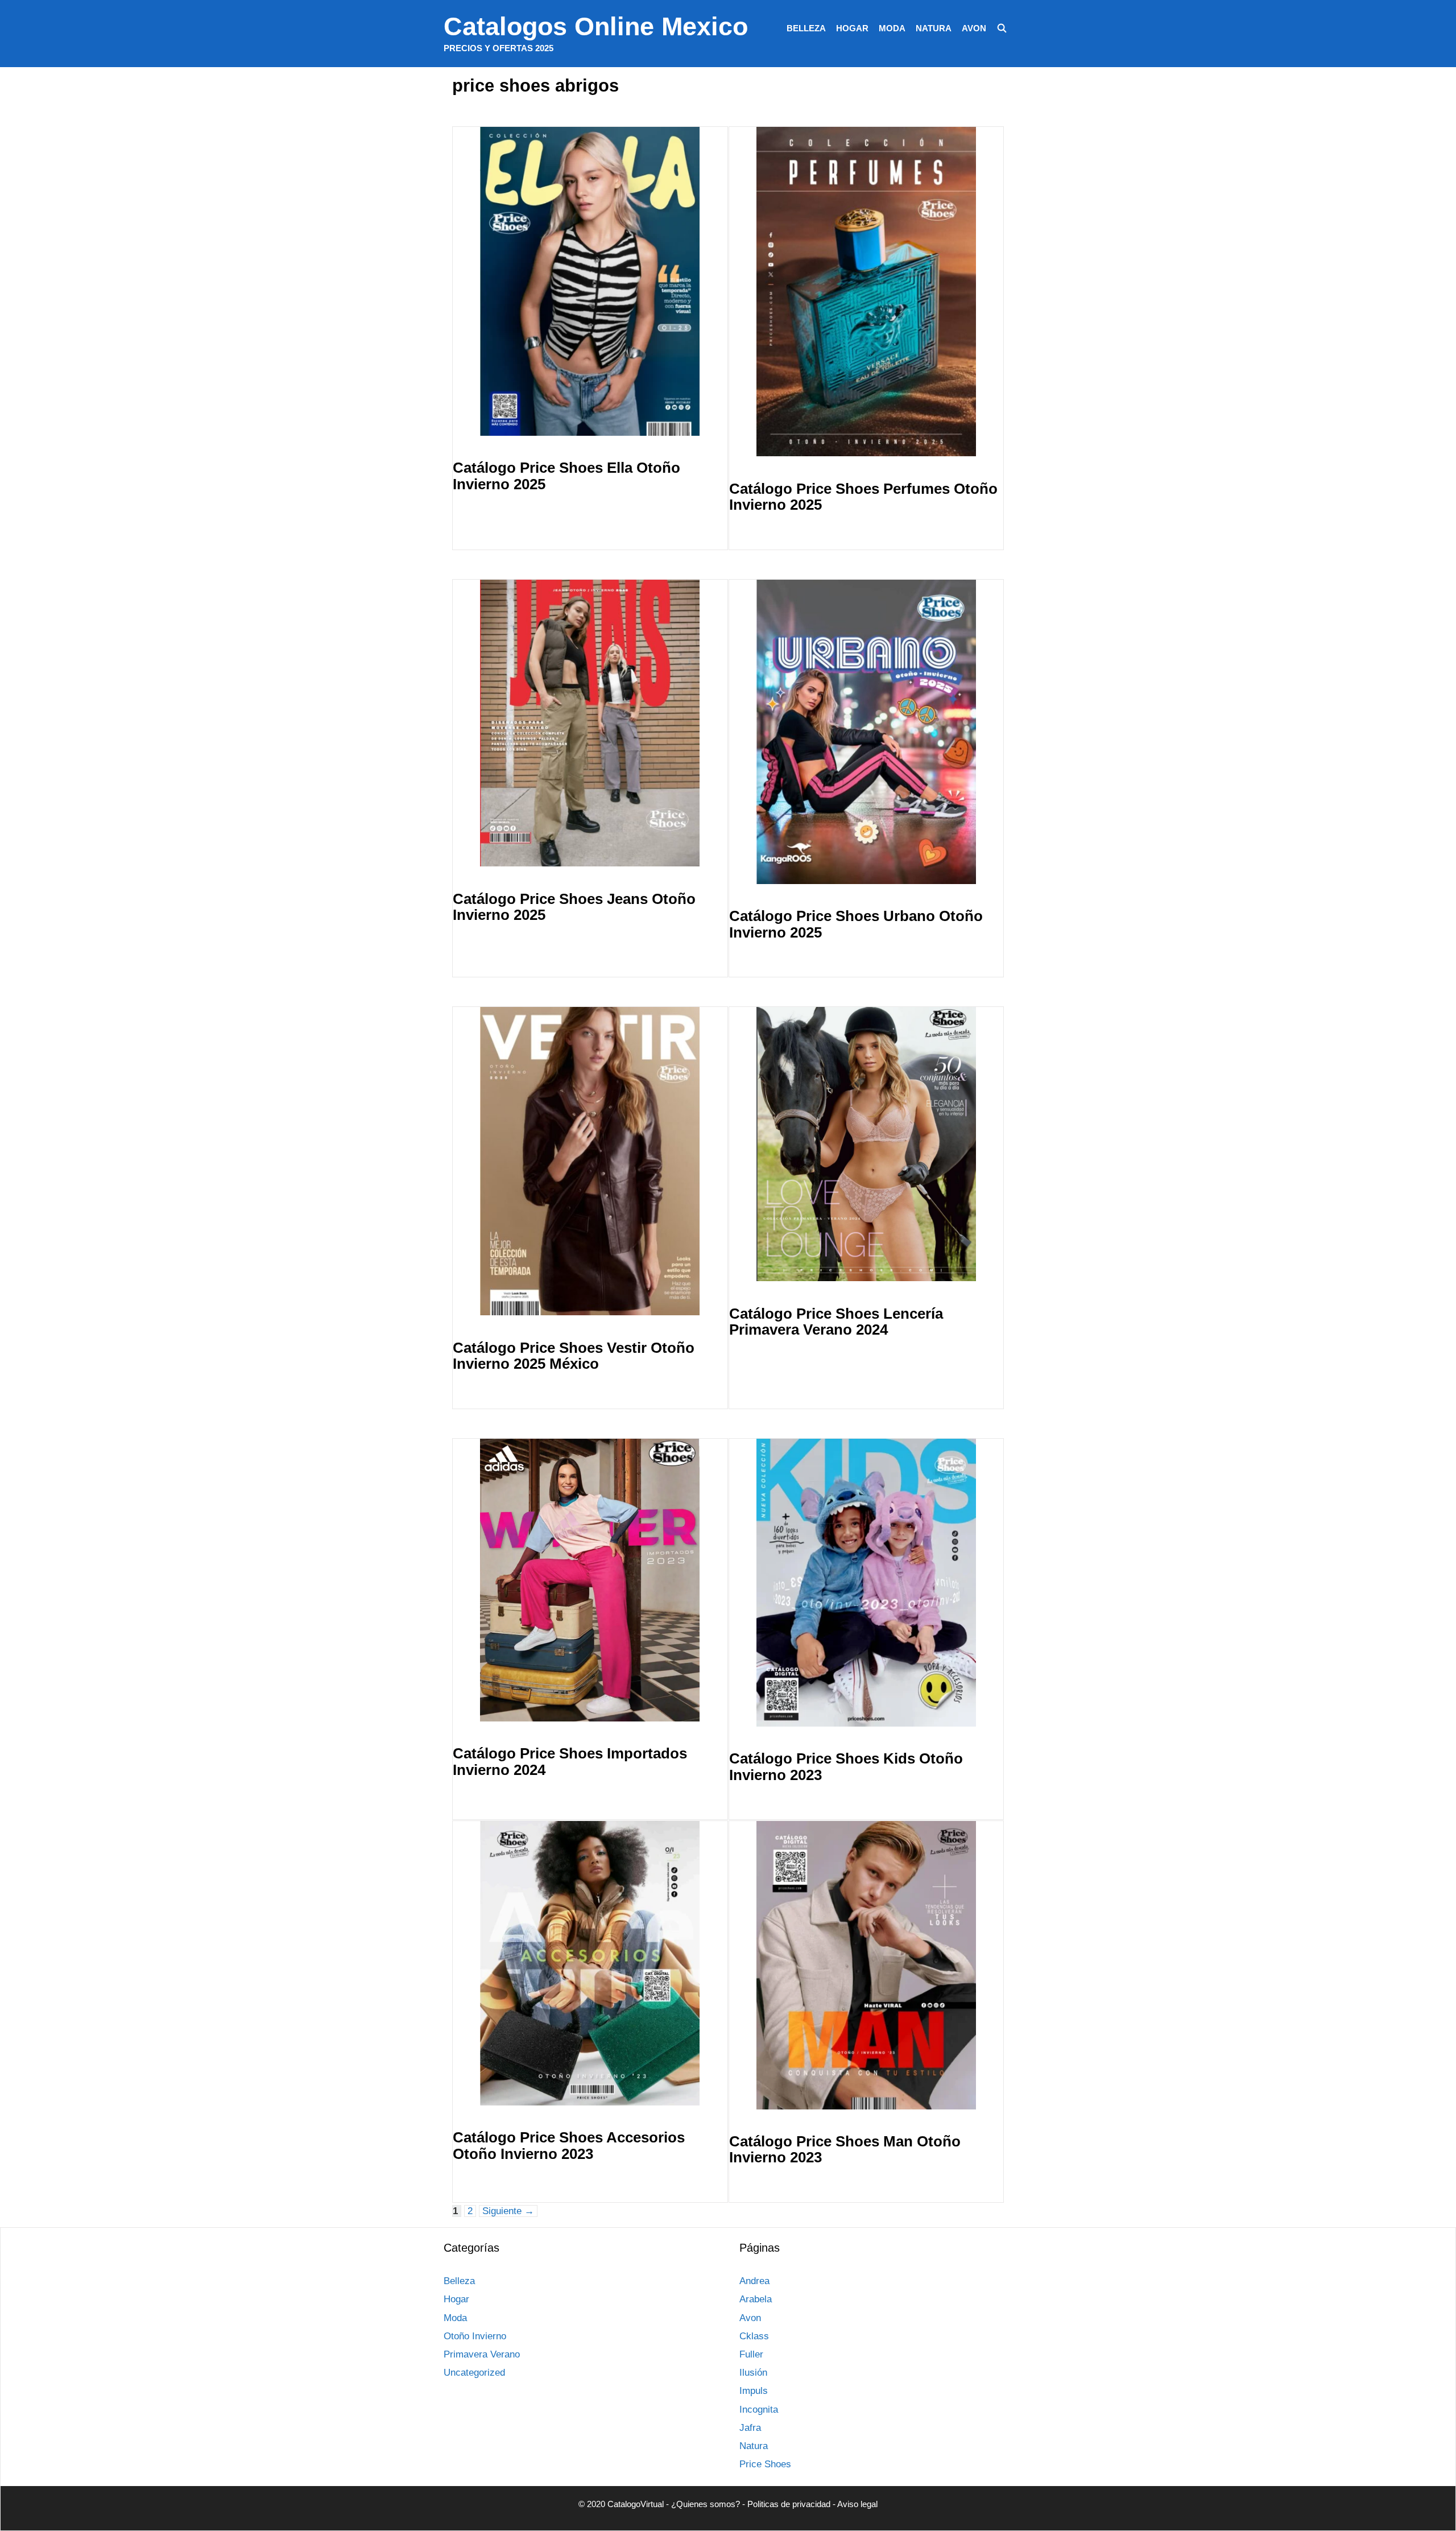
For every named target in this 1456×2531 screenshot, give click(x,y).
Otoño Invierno (475, 2336)
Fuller (751, 2354)
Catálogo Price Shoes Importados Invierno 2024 (570, 1762)
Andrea (754, 2281)
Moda (892, 28)
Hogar (852, 28)
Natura (934, 28)
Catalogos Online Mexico (596, 26)
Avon (974, 28)
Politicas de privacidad (789, 2504)
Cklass (754, 2336)
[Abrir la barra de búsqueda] (1002, 28)
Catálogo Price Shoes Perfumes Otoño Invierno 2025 (863, 497)
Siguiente (508, 2211)
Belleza (806, 28)
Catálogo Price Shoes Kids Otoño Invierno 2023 (846, 1767)
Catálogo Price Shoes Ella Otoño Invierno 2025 (566, 476)
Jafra (750, 2428)
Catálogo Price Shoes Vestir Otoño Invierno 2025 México (574, 1356)
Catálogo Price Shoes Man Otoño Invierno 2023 (845, 2150)
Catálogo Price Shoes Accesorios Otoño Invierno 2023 (569, 2146)
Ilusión (753, 2373)
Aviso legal (857, 2504)
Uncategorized (474, 2373)
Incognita (759, 2410)
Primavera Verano (482, 2354)
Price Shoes (765, 2464)
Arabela (756, 2299)
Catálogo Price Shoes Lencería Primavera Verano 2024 (836, 1322)
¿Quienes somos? (706, 2504)
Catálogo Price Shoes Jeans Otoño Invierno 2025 (574, 907)
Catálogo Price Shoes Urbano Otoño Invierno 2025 (856, 924)
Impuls (754, 2391)
